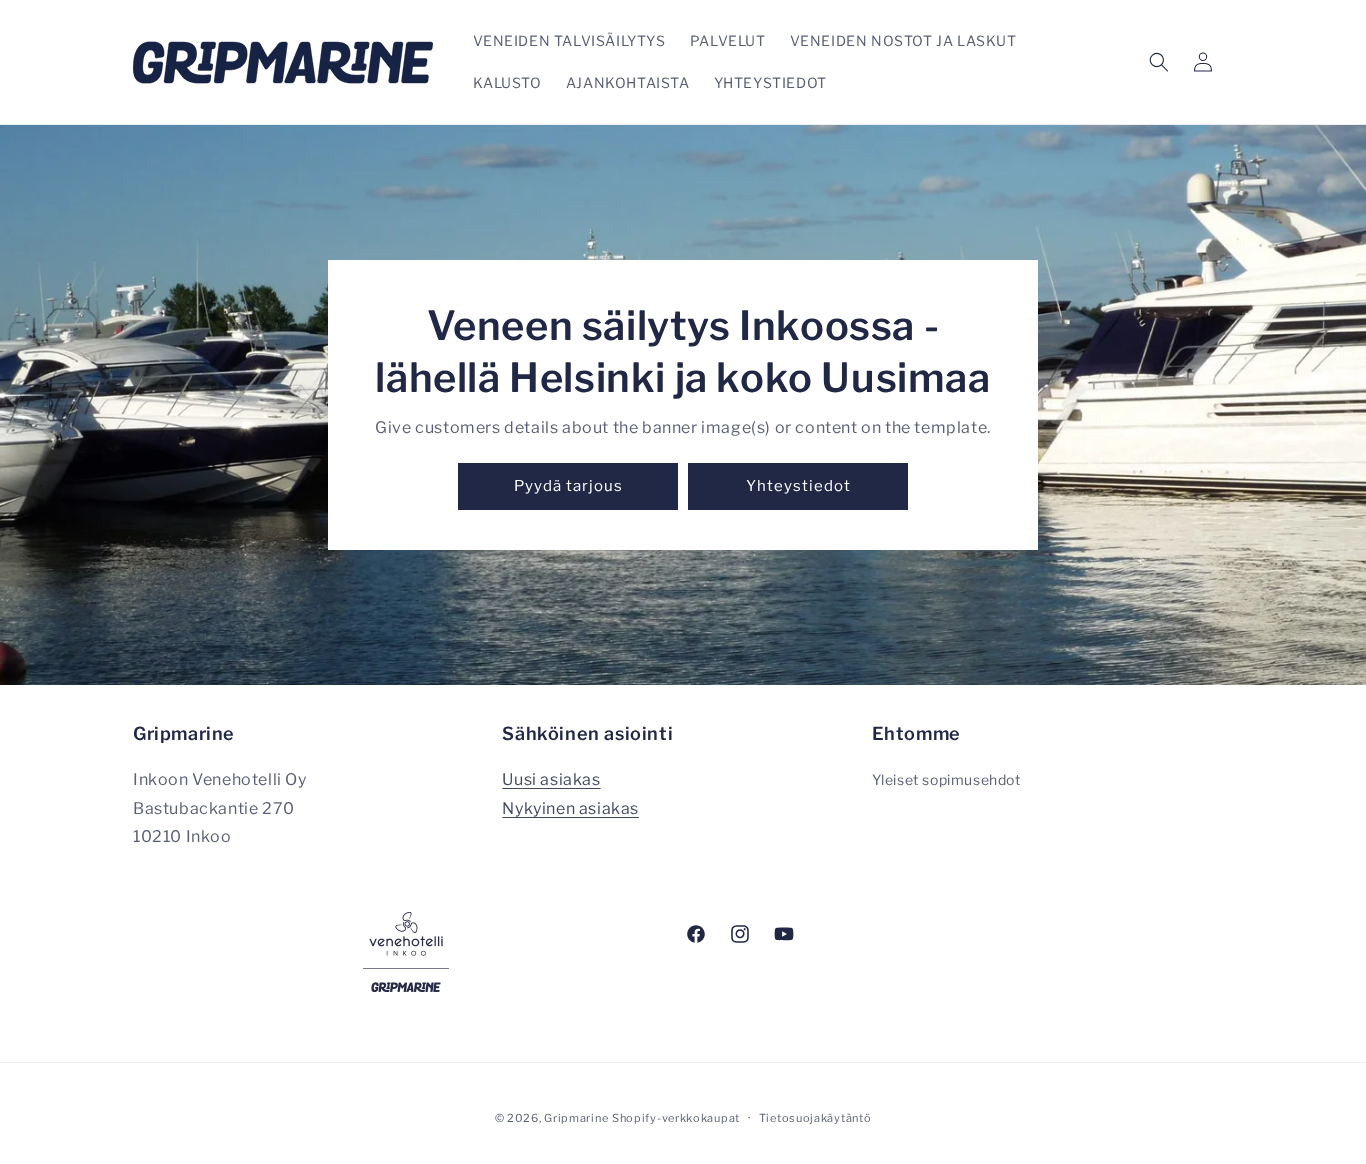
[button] (1159, 62)
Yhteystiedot (798, 487)
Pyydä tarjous (568, 487)
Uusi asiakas (551, 778)
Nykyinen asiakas (570, 807)
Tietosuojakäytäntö (815, 1117)
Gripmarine (576, 1118)
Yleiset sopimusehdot (946, 778)
